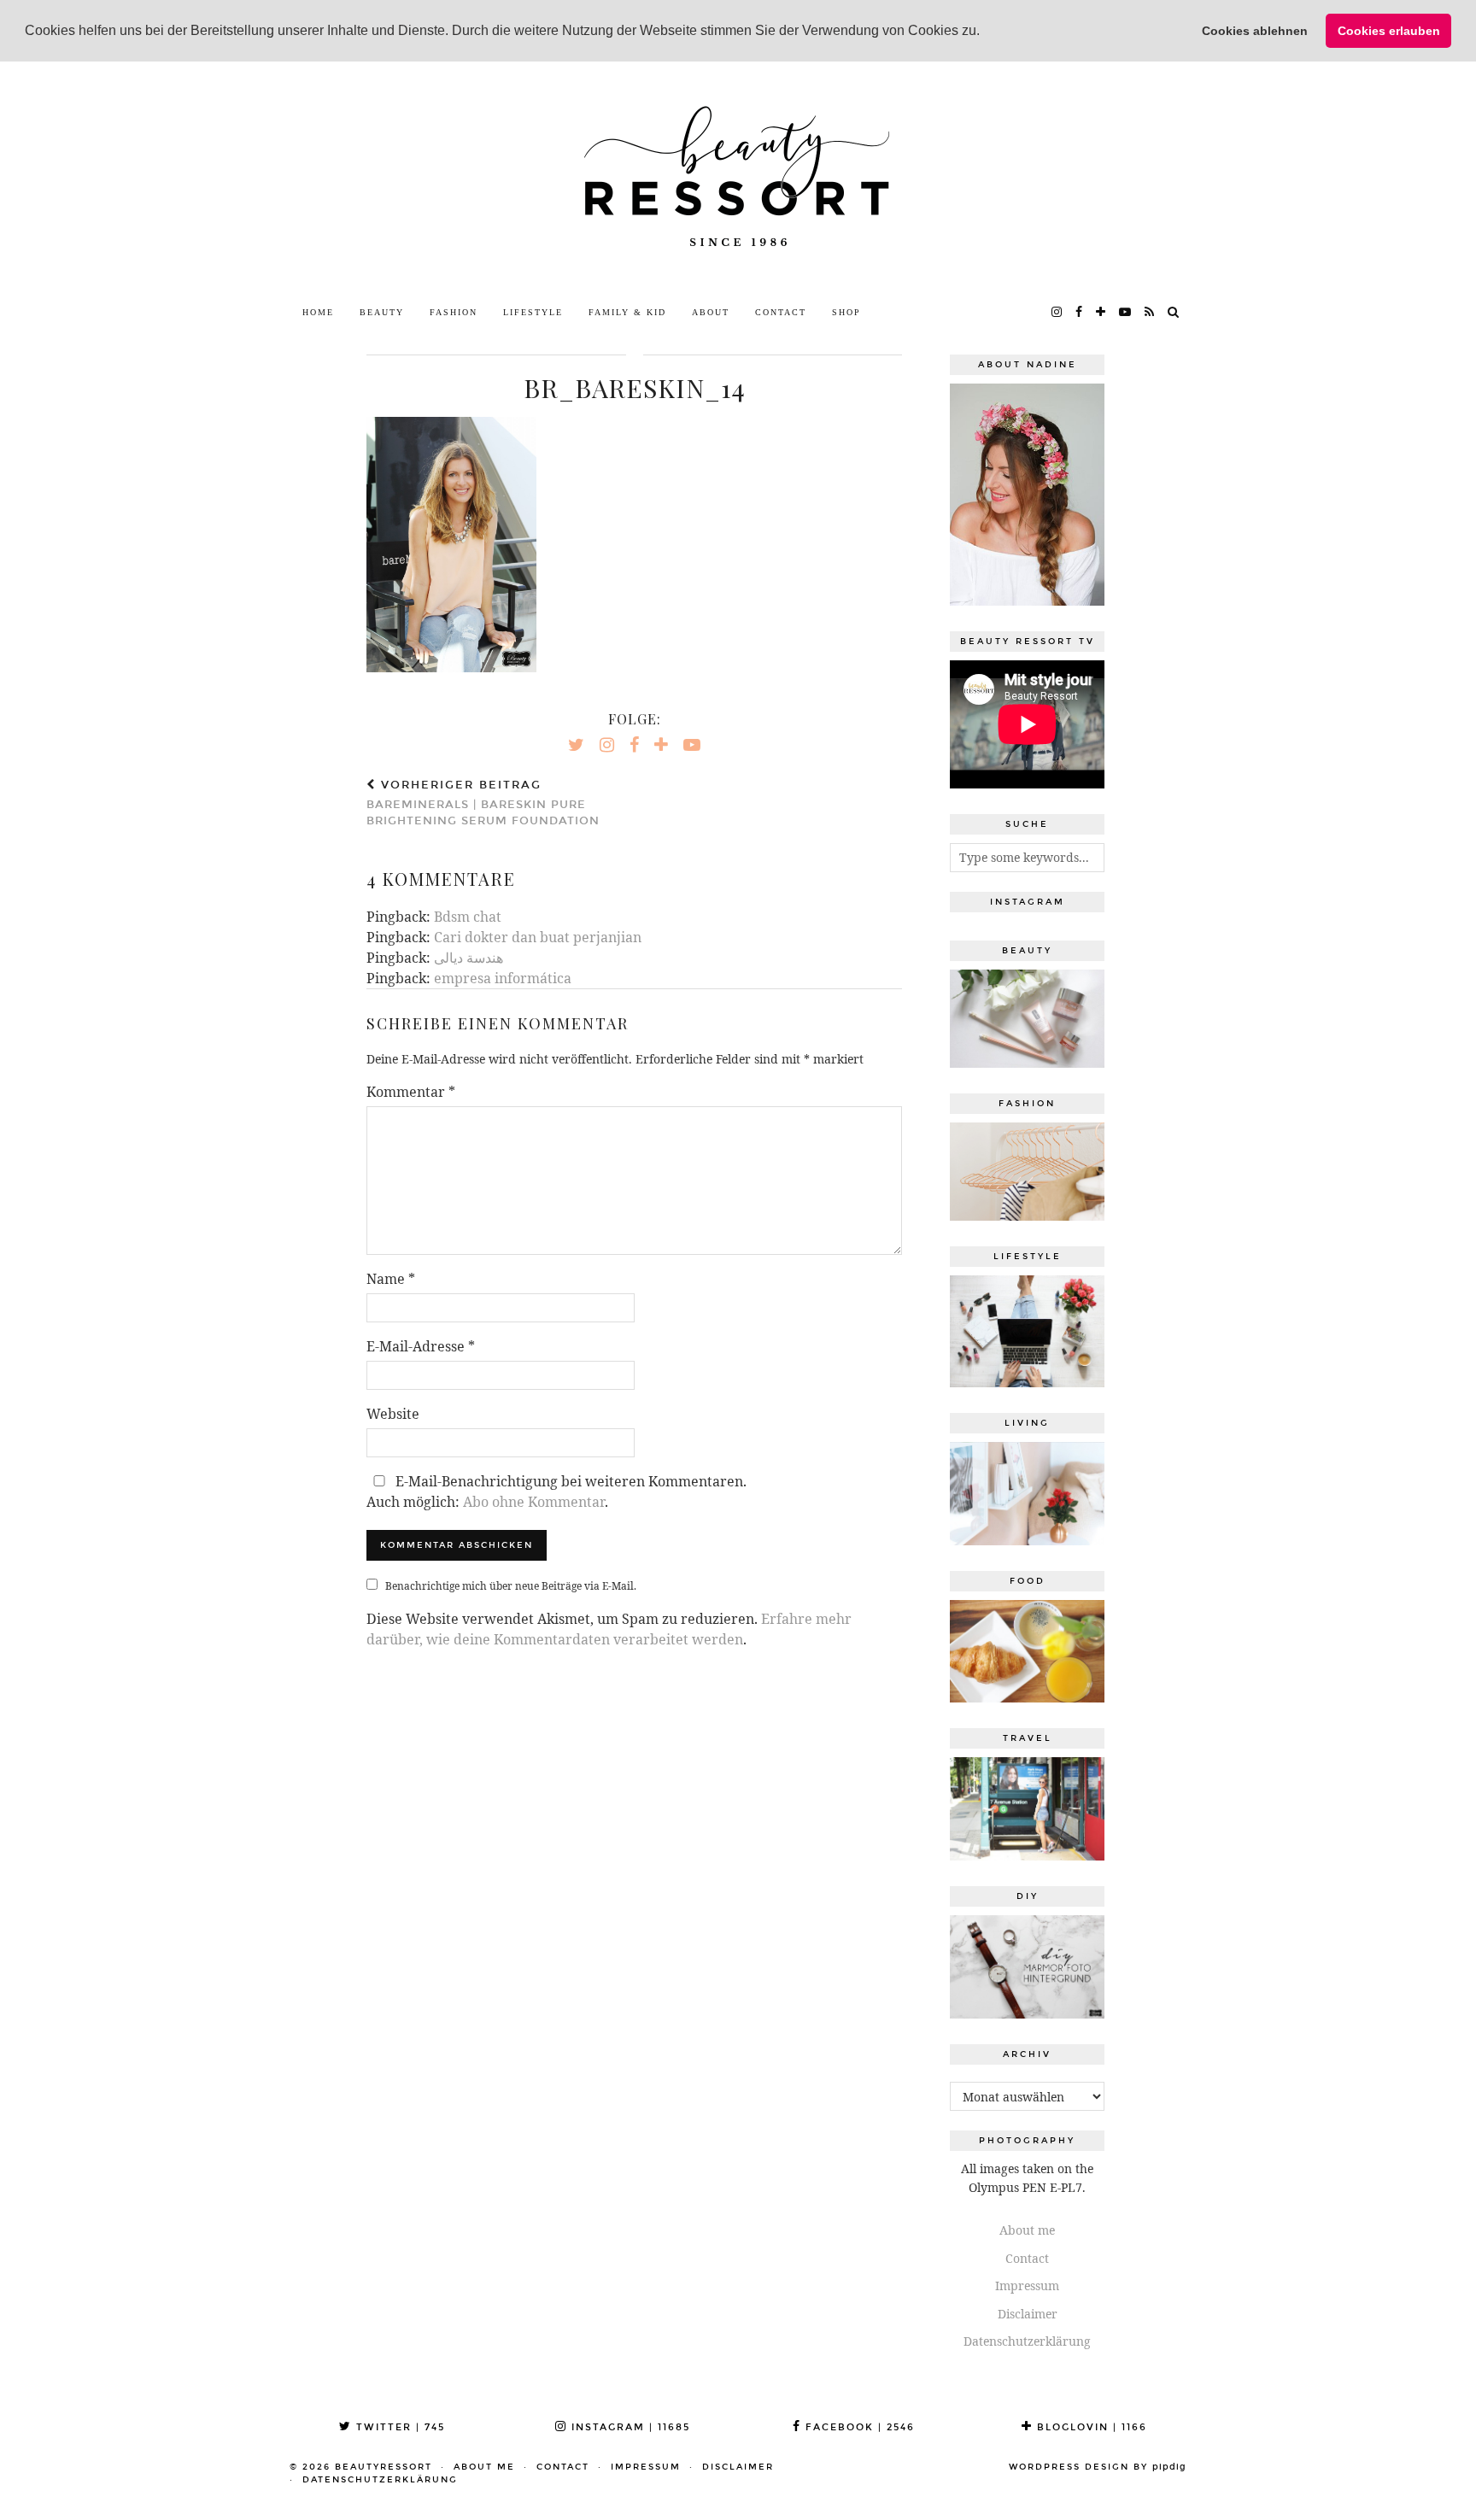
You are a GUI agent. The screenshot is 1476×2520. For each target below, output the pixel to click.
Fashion (454, 312)
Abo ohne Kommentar (534, 1502)
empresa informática (503, 978)
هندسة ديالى (469, 958)
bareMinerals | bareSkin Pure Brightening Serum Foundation (483, 803)
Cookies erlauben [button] (1389, 31)
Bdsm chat (468, 917)
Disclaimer (1028, 2314)
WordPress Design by (1098, 2467)
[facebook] (1080, 313)
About (711, 312)
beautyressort (384, 2467)
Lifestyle (533, 312)
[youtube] (1126, 313)
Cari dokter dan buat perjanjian (538, 937)
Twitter (398, 2427)
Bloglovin (1090, 2427)
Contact (781, 312)
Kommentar (411, 1092)
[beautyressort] (738, 179)
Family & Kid (627, 312)
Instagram (629, 2427)
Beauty (382, 312)
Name (391, 1279)
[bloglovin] (1101, 313)
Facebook (858, 2427)
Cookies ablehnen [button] (1255, 31)
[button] (986, 32)
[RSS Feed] (1150, 313)
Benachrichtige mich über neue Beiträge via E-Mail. (511, 1586)
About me (1027, 2230)
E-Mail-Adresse (421, 1346)
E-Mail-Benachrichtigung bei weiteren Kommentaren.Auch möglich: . (556, 1491)
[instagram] (1057, 313)
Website (393, 1414)
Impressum (1027, 2286)
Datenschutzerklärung (1027, 2341)
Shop (846, 312)
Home (318, 312)
